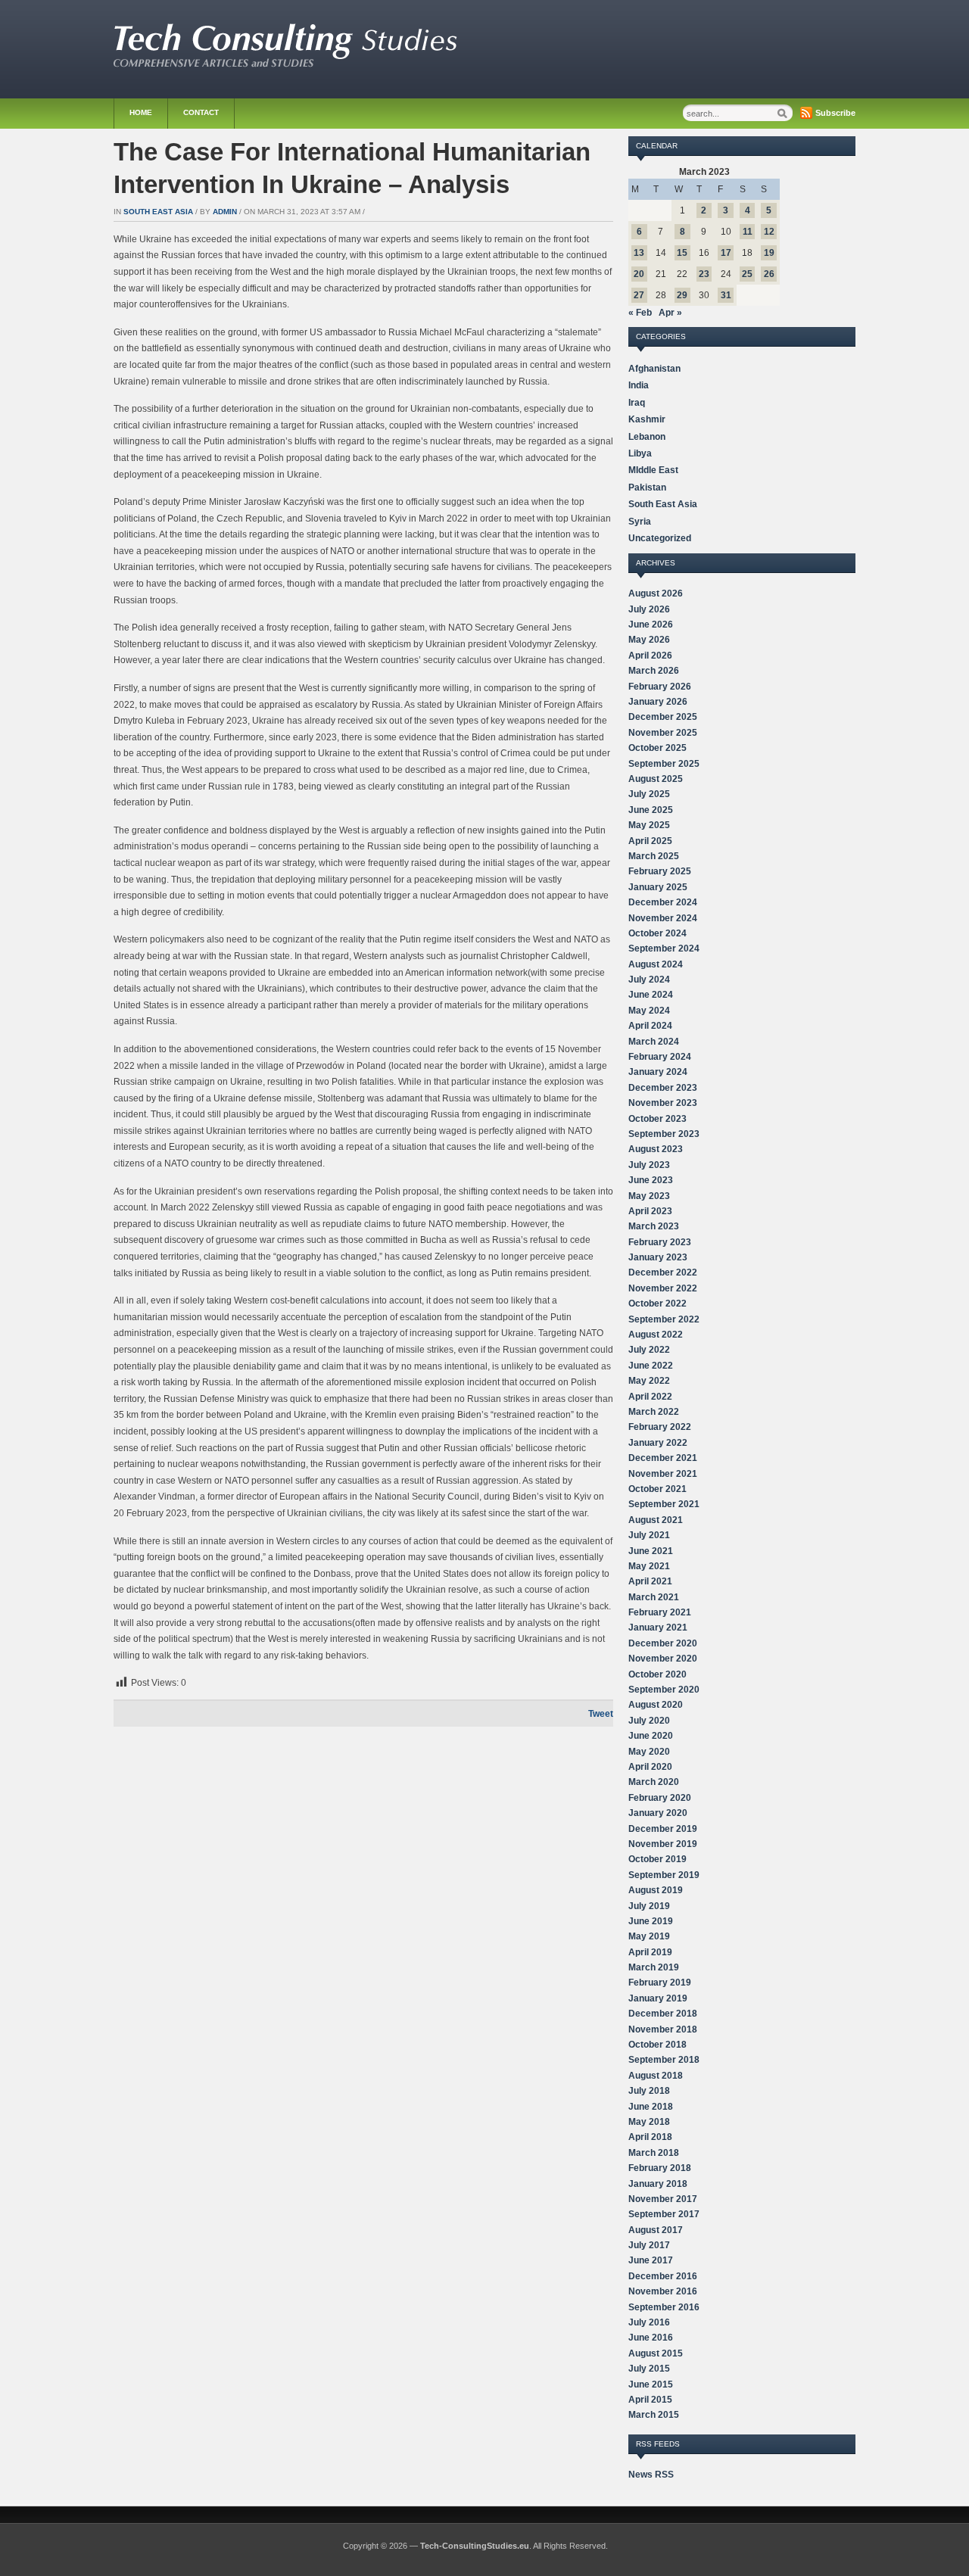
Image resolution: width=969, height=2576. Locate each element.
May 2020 (649, 1752)
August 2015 (656, 2353)
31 (726, 295)
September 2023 (664, 1134)
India (639, 385)
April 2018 (650, 2137)
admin (225, 212)
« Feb (640, 313)
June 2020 (651, 1736)
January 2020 (658, 1813)
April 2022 (650, 1397)
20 (639, 274)
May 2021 (649, 1566)
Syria (640, 522)
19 (769, 253)
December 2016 (663, 2276)
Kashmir (647, 419)
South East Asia (158, 212)
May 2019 (649, 1936)
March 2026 (654, 671)
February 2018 (660, 2168)
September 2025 (664, 764)
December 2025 (663, 717)
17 (726, 253)
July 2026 (649, 609)
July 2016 (649, 2322)
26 (769, 274)
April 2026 (650, 656)
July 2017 (649, 2245)
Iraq (637, 403)
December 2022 (663, 1272)
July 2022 (649, 1350)
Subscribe (835, 113)
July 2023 (649, 1165)
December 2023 (663, 1088)
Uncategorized (660, 538)
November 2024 (663, 918)
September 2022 (664, 1319)
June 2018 (651, 2107)
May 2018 (649, 2122)
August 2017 (656, 2230)
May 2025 (649, 825)
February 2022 (660, 1427)
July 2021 (649, 1535)
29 (682, 295)
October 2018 (657, 2045)
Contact (201, 112)
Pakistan (647, 487)
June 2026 (651, 625)
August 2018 (656, 2076)
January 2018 (658, 2184)
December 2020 (663, 1643)
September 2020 (664, 1690)
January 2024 (658, 1072)
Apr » (670, 313)
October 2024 (657, 933)
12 (769, 232)
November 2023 (663, 1103)
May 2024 (649, 1011)
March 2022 (654, 1412)
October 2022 (657, 1304)
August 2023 (656, 1149)
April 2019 (650, 1952)
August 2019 (656, 1890)
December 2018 (663, 2014)
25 (747, 274)
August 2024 (656, 964)
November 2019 (663, 1844)
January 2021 (658, 1628)
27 (639, 295)
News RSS (651, 2475)
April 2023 (650, 1211)
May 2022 (649, 1381)
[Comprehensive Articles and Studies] (285, 64)
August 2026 (656, 593)
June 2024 (651, 995)
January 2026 (658, 702)
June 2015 (651, 2384)
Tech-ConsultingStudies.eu (475, 2546)
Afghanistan (654, 369)
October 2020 (657, 1674)
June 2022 (651, 1366)
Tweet (601, 1714)
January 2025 (658, 887)
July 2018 (649, 2091)
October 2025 (657, 748)
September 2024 (664, 948)
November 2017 (663, 2199)
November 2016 (663, 2291)
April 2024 (650, 1026)
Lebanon (647, 437)
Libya (640, 453)
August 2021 (656, 1520)
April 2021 (650, 1581)
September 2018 (664, 2060)
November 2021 (663, 1474)
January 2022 (658, 1443)
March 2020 (654, 1782)
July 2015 (649, 2369)
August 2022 (656, 1335)
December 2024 (663, 902)
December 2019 (663, 1829)
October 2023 (657, 1119)
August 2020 (656, 1705)
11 (748, 232)
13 (639, 253)
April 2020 (650, 1767)
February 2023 (660, 1242)
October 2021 (657, 1489)
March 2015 (654, 2415)
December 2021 (663, 1458)
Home (141, 112)
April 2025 (650, 841)
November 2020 (663, 1659)
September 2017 (664, 2214)
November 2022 (663, 1288)
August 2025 (656, 779)
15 (682, 253)
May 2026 (649, 640)
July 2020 (649, 1721)
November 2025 (663, 733)
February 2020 (660, 1798)
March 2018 (654, 2153)
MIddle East (653, 470)
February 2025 (660, 871)
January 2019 (658, 1998)
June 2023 (651, 1180)
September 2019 (664, 1875)
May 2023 (649, 1196)
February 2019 (660, 1983)
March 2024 (654, 1042)
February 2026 (660, 687)
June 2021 (651, 1551)
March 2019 (654, 1967)
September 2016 (664, 2307)
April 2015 (650, 2400)
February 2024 (660, 1057)
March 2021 (654, 1597)
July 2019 (649, 1906)
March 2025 (654, 856)
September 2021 (664, 1504)
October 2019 (657, 1859)
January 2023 (658, 1257)
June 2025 (651, 810)
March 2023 (654, 1226)
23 (704, 274)
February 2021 (660, 1612)
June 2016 (651, 2338)
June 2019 (651, 1921)
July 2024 (649, 980)
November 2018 (663, 2029)
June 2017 (651, 2260)
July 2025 (649, 794)
